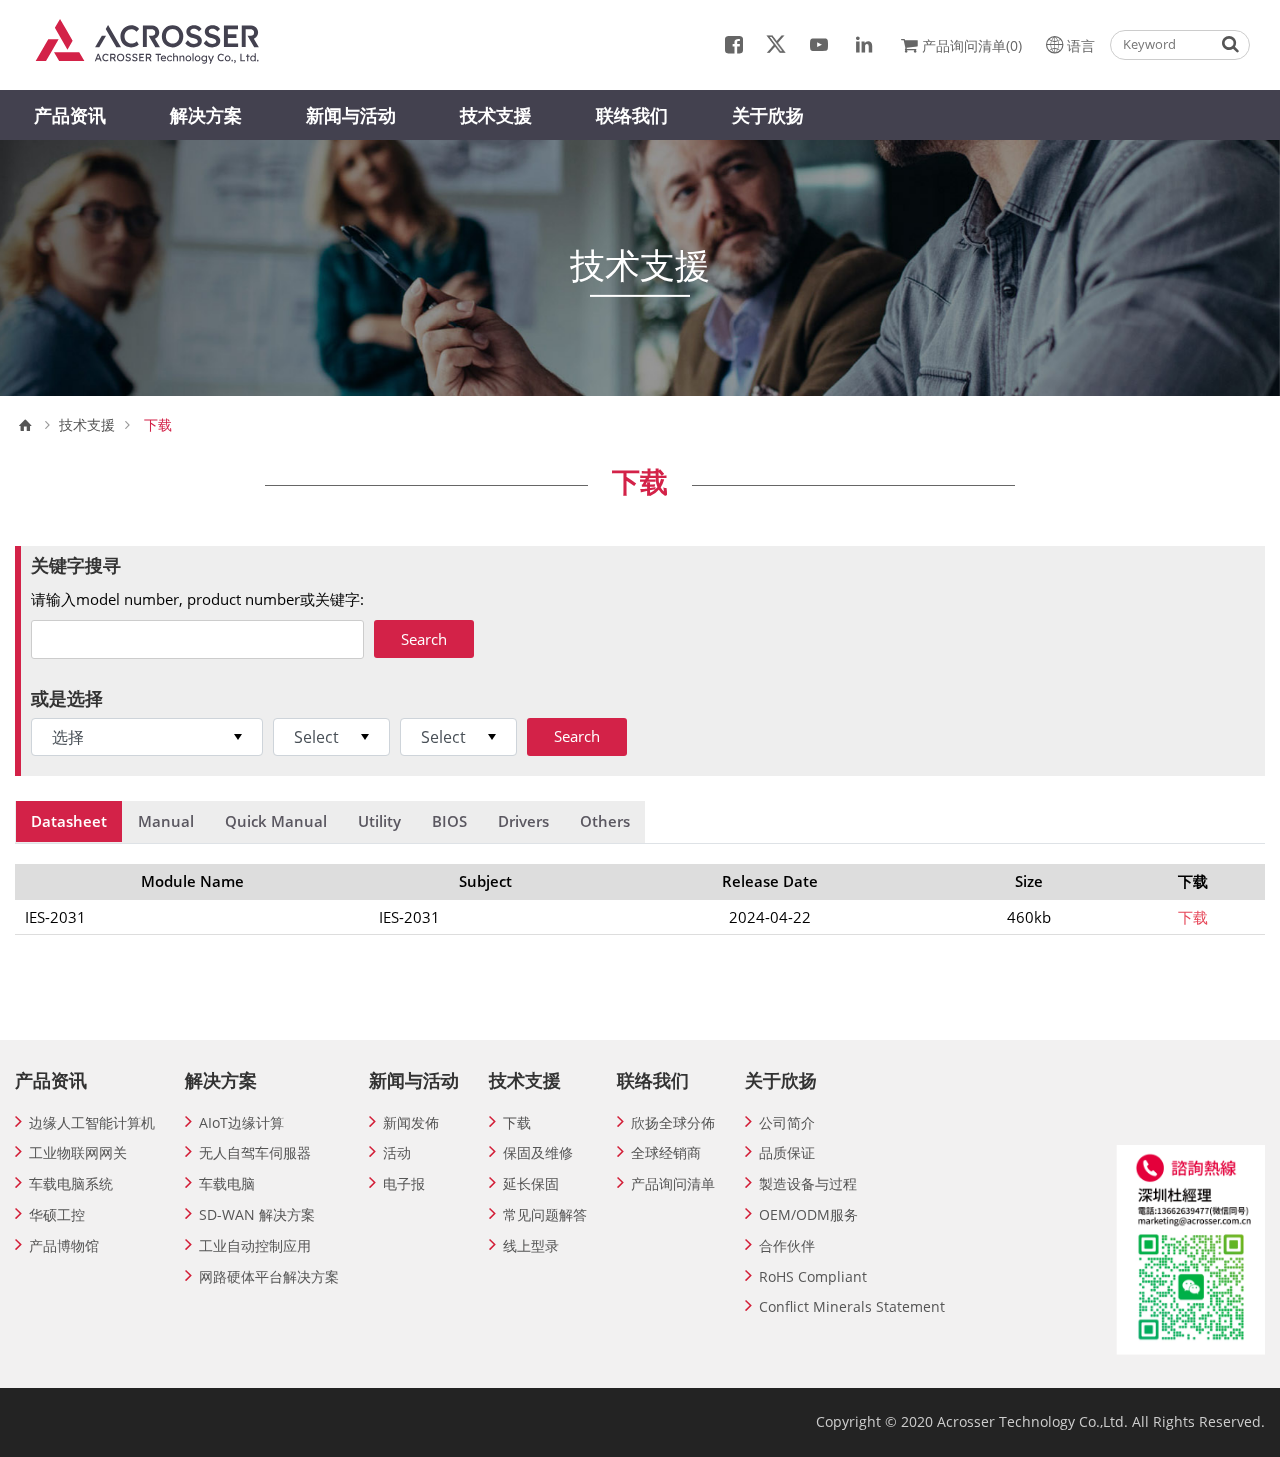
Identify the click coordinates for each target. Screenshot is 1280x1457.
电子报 (404, 1183)
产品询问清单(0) (972, 45)
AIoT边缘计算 (241, 1122)
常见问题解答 (545, 1214)
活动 (397, 1152)
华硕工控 (57, 1214)
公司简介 (787, 1122)
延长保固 (531, 1183)
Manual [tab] (166, 821)
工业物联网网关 (78, 1152)
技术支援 (496, 115)
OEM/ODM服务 (808, 1214)
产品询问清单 (673, 1183)
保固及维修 (538, 1152)
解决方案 (206, 115)
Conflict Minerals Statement (852, 1306)
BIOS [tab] (449, 821)
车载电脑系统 (71, 1183)
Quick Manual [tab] (276, 821)
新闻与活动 (351, 115)
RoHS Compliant (813, 1276)
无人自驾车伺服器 (255, 1152)
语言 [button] (1081, 45)
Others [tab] (605, 821)
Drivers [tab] (523, 821)
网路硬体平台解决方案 (269, 1276)
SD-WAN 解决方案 (257, 1214)
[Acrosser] (156, 40)
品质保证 (787, 1152)
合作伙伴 (787, 1245)
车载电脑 (227, 1183)
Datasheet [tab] (69, 821)
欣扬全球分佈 (673, 1122)
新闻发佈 (411, 1122)
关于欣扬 (768, 115)
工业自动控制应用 (255, 1245)
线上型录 (531, 1245)
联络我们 (632, 115)
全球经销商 (666, 1152)
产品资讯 (70, 115)
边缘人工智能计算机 (92, 1122)
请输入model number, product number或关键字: (197, 599)
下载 (1193, 917)
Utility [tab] (379, 821)
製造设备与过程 (808, 1183)
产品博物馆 (64, 1245)
